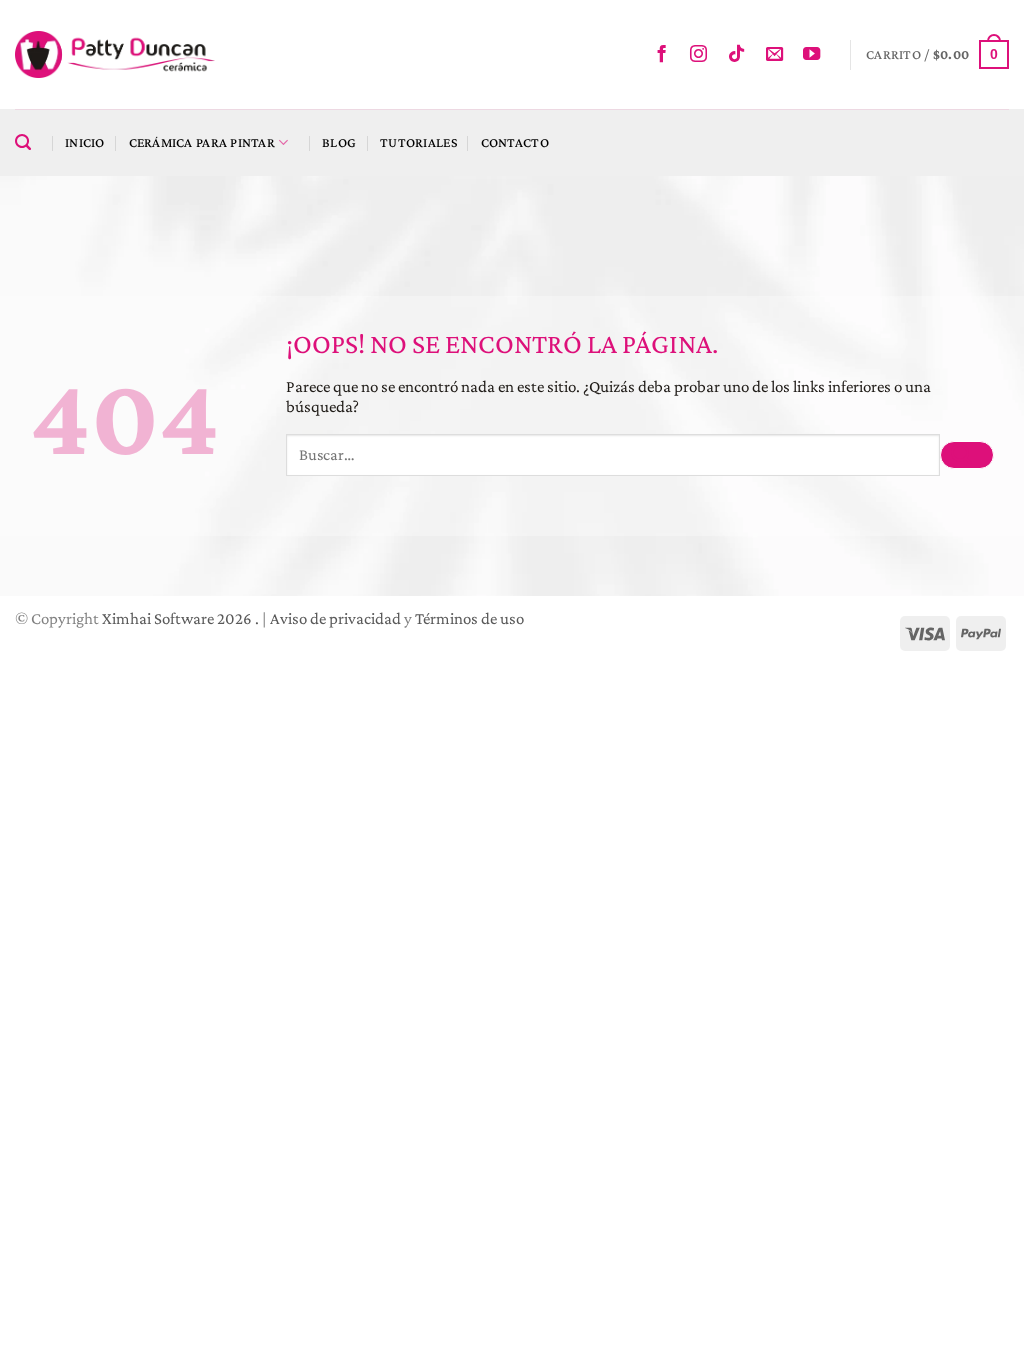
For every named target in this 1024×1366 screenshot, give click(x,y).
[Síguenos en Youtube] (816, 55)
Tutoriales (418, 142)
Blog (339, 142)
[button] (937, 54)
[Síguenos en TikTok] (741, 55)
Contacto (515, 142)
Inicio (85, 142)
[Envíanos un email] (779, 55)
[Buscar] (28, 143)
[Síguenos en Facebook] (666, 55)
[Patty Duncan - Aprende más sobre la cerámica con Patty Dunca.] (115, 54)
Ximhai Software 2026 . (182, 618)
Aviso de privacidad (335, 618)
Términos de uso (469, 618)
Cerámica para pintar (202, 142)
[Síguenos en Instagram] (703, 55)
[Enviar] (967, 455)
